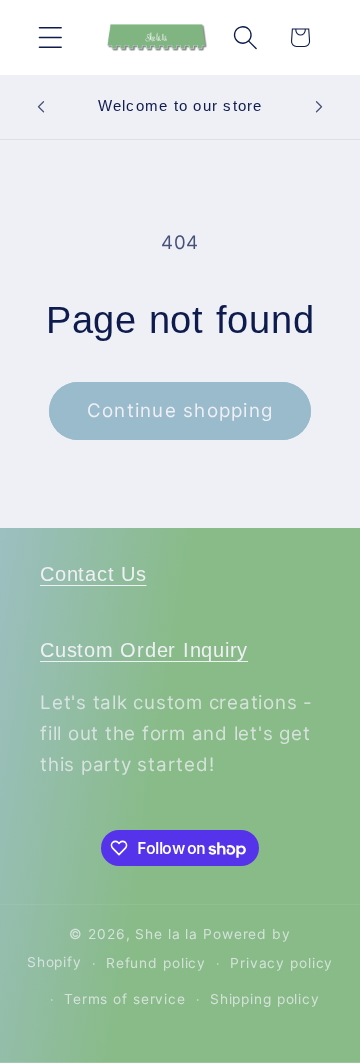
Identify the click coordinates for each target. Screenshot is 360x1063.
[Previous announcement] (41, 107)
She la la (166, 934)
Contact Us (93, 574)
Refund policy (156, 963)
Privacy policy (281, 963)
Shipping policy (265, 999)
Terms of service (125, 999)
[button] (50, 37)
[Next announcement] (319, 107)
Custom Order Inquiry (144, 650)
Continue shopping (180, 410)
